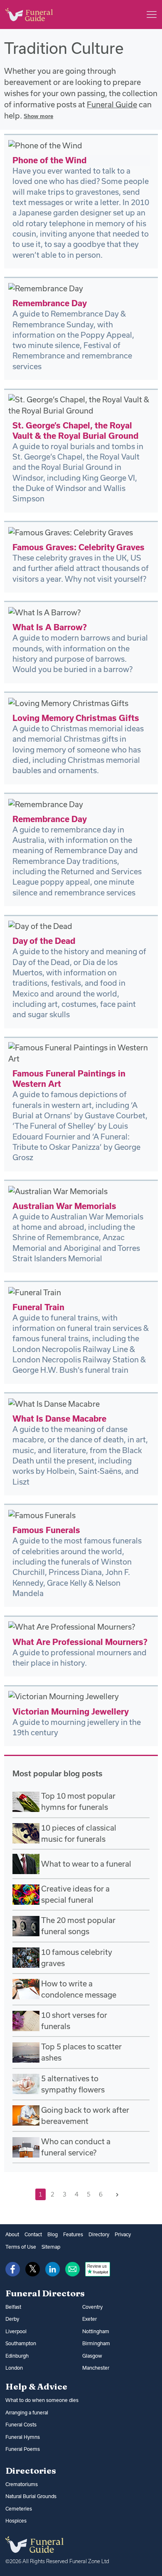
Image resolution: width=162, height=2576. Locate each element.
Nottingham (96, 2331)
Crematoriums (22, 2484)
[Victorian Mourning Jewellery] (64, 1696)
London (14, 2368)
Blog (53, 2234)
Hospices (16, 2521)
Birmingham (96, 2343)
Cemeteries (19, 2509)
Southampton (21, 2343)
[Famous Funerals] (42, 1515)
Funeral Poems (23, 2449)
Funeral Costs (21, 2425)
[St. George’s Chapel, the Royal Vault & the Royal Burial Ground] (81, 404)
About (12, 2234)
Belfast (13, 2307)
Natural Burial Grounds (31, 2496)
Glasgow (92, 2356)
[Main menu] (152, 15)
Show (38, 116)
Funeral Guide (112, 104)
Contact (33, 2234)
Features (73, 2234)
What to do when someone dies (42, 2400)
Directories (31, 2470)
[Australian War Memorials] (58, 1190)
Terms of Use (21, 2247)
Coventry (92, 2307)
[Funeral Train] (35, 1292)
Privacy (123, 2234)
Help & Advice (36, 2386)
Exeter (90, 2319)
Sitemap (51, 2247)
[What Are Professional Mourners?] (72, 1626)
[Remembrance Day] (46, 288)
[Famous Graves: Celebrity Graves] (71, 532)
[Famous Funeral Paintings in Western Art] (81, 1052)
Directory (99, 2234)
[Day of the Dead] (40, 926)
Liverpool (16, 2331)
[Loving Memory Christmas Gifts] (68, 702)
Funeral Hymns (23, 2437)
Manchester (96, 2368)
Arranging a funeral (27, 2413)
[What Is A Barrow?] (44, 612)
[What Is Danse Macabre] (54, 1403)
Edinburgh (17, 2356)
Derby (12, 2319)
